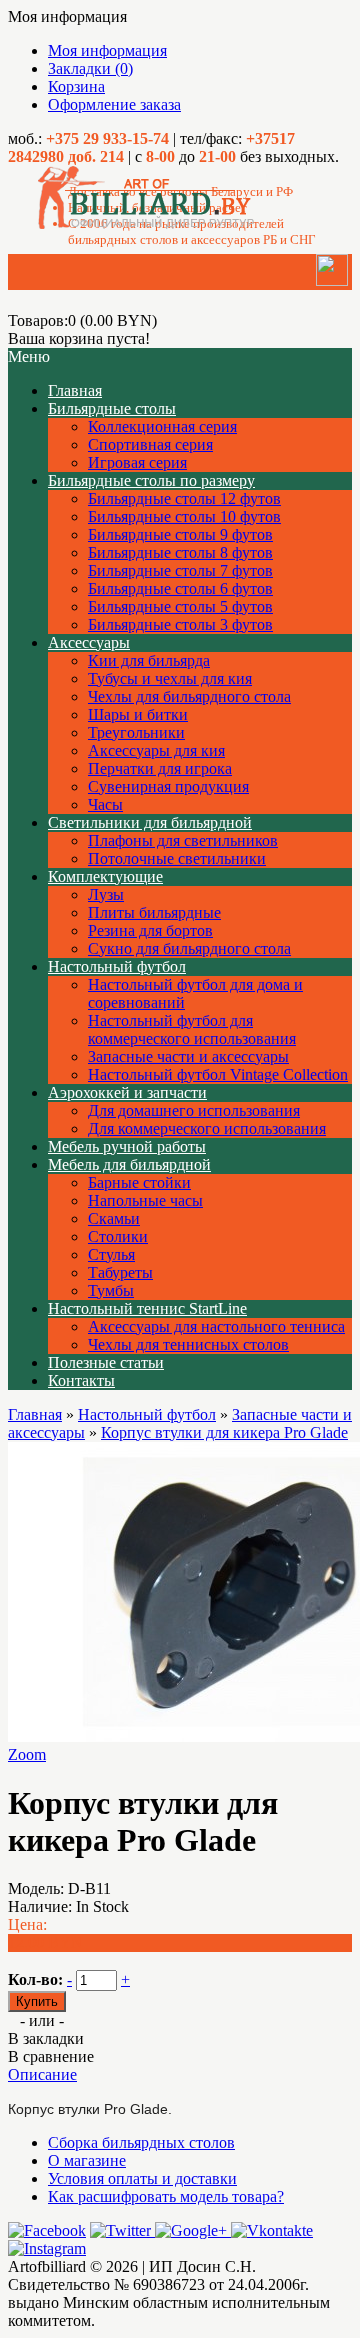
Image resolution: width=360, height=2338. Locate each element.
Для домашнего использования (194, 1110)
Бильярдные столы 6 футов (180, 588)
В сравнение (51, 2056)
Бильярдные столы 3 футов (180, 624)
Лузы (106, 894)
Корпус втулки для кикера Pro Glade (224, 1432)
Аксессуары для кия (156, 750)
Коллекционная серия (162, 426)
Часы (105, 804)
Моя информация (107, 50)
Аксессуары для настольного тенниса (216, 1326)
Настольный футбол (117, 966)
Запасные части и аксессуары (188, 1056)
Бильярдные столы (112, 408)
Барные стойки (139, 1182)
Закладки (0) (90, 68)
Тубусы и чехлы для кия (170, 678)
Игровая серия (137, 462)
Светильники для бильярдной (150, 822)
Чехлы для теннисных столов (188, 1344)
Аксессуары (89, 642)
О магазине (87, 2160)
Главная (35, 1414)
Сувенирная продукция (168, 786)
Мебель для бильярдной (129, 1164)
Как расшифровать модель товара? (166, 2196)
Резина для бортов (150, 930)
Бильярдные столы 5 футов (180, 606)
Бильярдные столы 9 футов (180, 534)
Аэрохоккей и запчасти (127, 1092)
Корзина (76, 86)
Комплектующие (105, 876)
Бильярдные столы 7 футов (180, 570)
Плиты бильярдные (154, 912)
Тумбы (111, 1290)
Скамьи (114, 1218)
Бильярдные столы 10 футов (184, 516)
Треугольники (136, 732)
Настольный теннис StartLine (147, 1308)
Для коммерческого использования (207, 1128)
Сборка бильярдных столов (141, 2142)
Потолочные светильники (177, 858)
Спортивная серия (150, 444)
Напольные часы (145, 1200)
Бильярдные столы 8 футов (180, 552)
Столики (118, 1236)
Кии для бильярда (149, 660)
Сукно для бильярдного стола (189, 948)
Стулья (111, 1254)
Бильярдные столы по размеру (151, 480)
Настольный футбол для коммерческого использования (192, 1029)
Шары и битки (138, 714)
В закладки (46, 2038)
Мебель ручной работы (127, 1146)
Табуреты (120, 1272)
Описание (42, 2074)
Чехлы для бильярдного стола (189, 696)
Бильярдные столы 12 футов (184, 498)
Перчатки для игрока (160, 768)
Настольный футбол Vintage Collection (218, 1074)
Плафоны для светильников (183, 840)
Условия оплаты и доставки (142, 2178)
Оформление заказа (114, 104)
